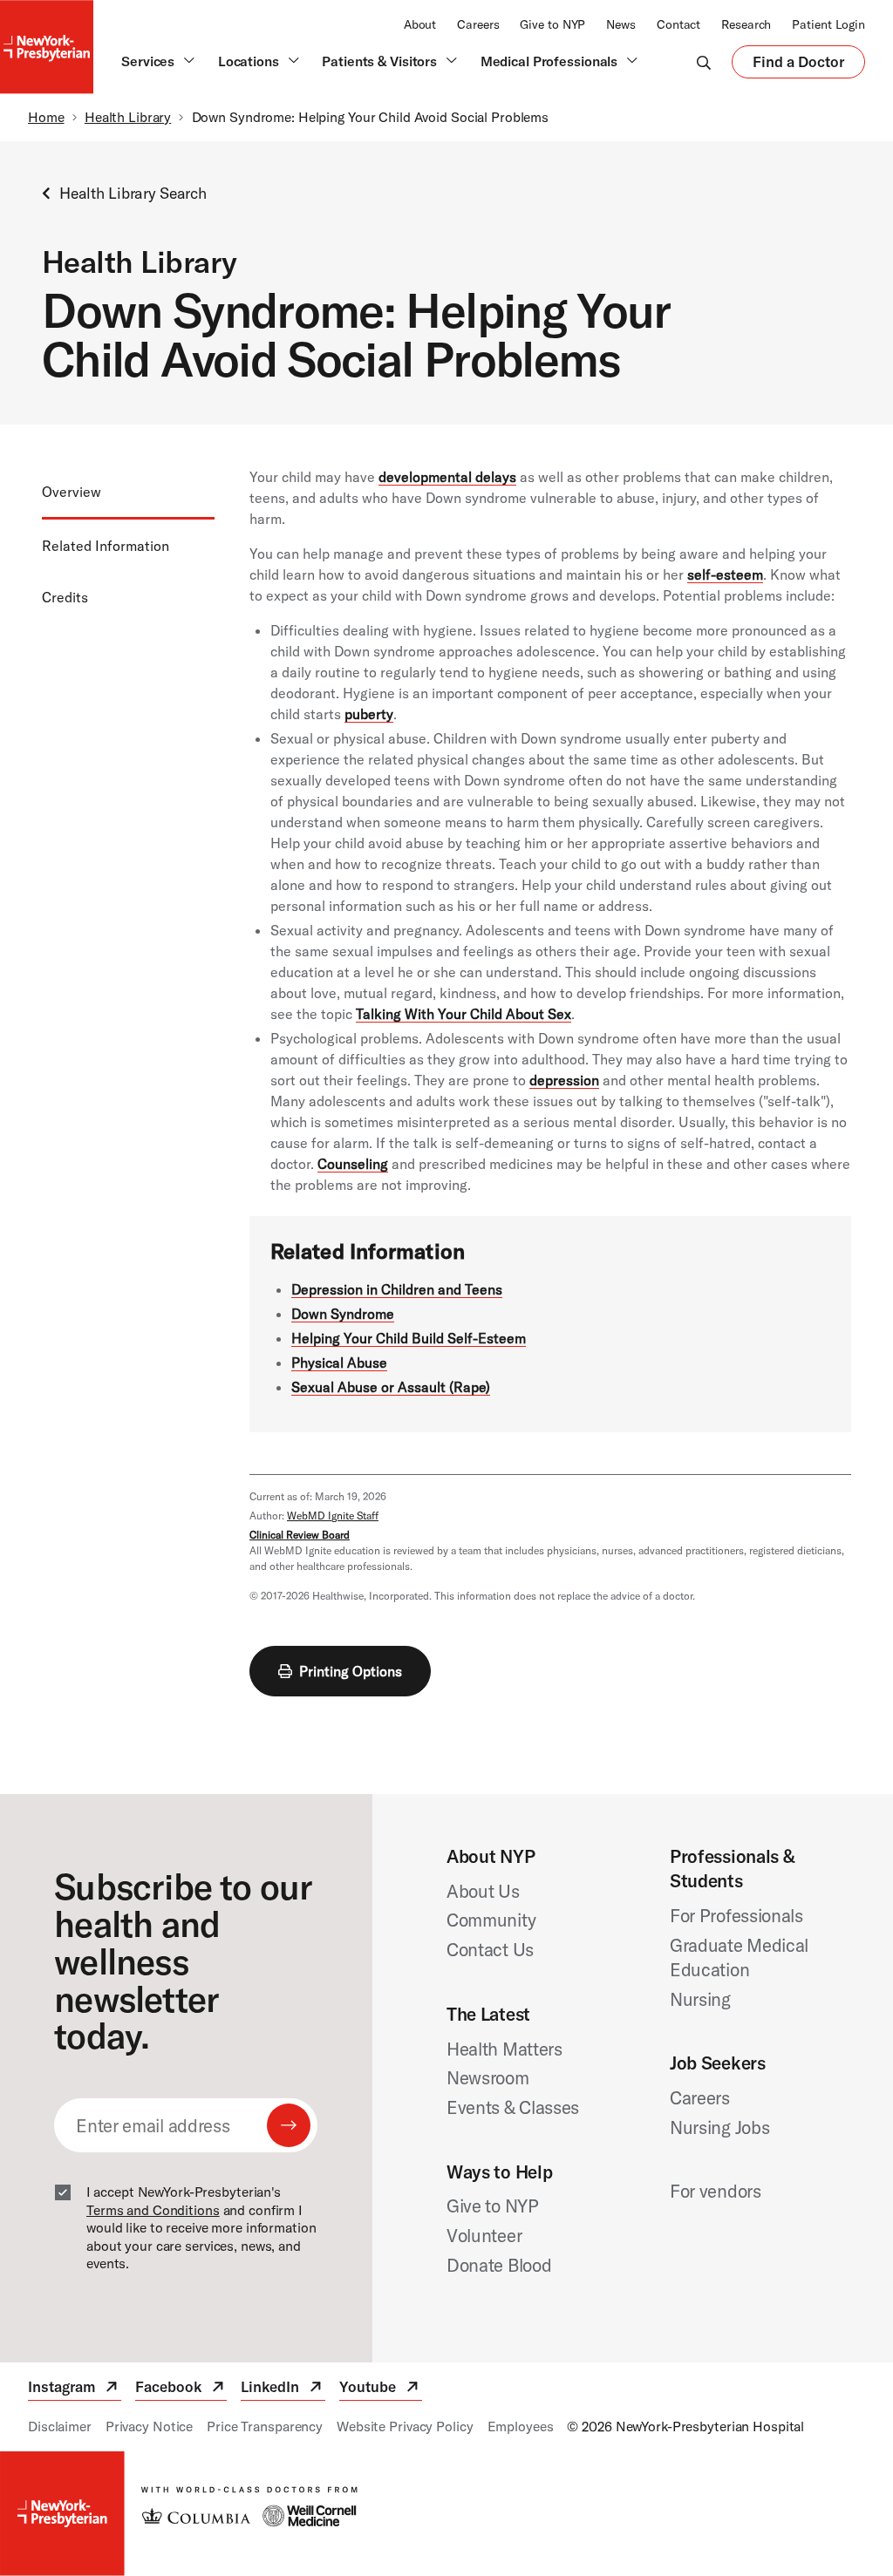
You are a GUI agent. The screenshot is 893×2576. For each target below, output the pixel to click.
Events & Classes (513, 2107)
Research (746, 24)
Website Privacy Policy (405, 2426)
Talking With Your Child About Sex (464, 1014)
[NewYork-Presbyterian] (446, 2513)
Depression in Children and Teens (397, 1289)
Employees (521, 2426)
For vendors (716, 2191)
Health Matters (504, 2049)
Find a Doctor (798, 65)
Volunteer (484, 2235)
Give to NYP (552, 24)
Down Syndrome (343, 1314)
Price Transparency (265, 2426)
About (420, 24)
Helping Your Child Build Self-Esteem (409, 1338)
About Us (483, 1891)
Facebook (181, 2389)
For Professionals (736, 1915)
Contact (678, 24)
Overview (72, 492)
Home (46, 117)
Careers (478, 24)
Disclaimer (60, 2426)
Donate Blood (499, 2265)
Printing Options (351, 1671)
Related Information (106, 546)
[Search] (704, 62)
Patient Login (828, 24)
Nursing (700, 1999)
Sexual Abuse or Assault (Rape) (391, 1387)
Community (491, 1920)
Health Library (128, 117)
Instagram (75, 2389)
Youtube (381, 2389)
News (621, 24)
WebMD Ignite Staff (333, 1516)
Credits (65, 597)
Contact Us (490, 1949)
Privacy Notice (149, 2426)
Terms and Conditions (153, 2210)
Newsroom (488, 2077)
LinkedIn (283, 2389)
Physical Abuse (339, 1363)
